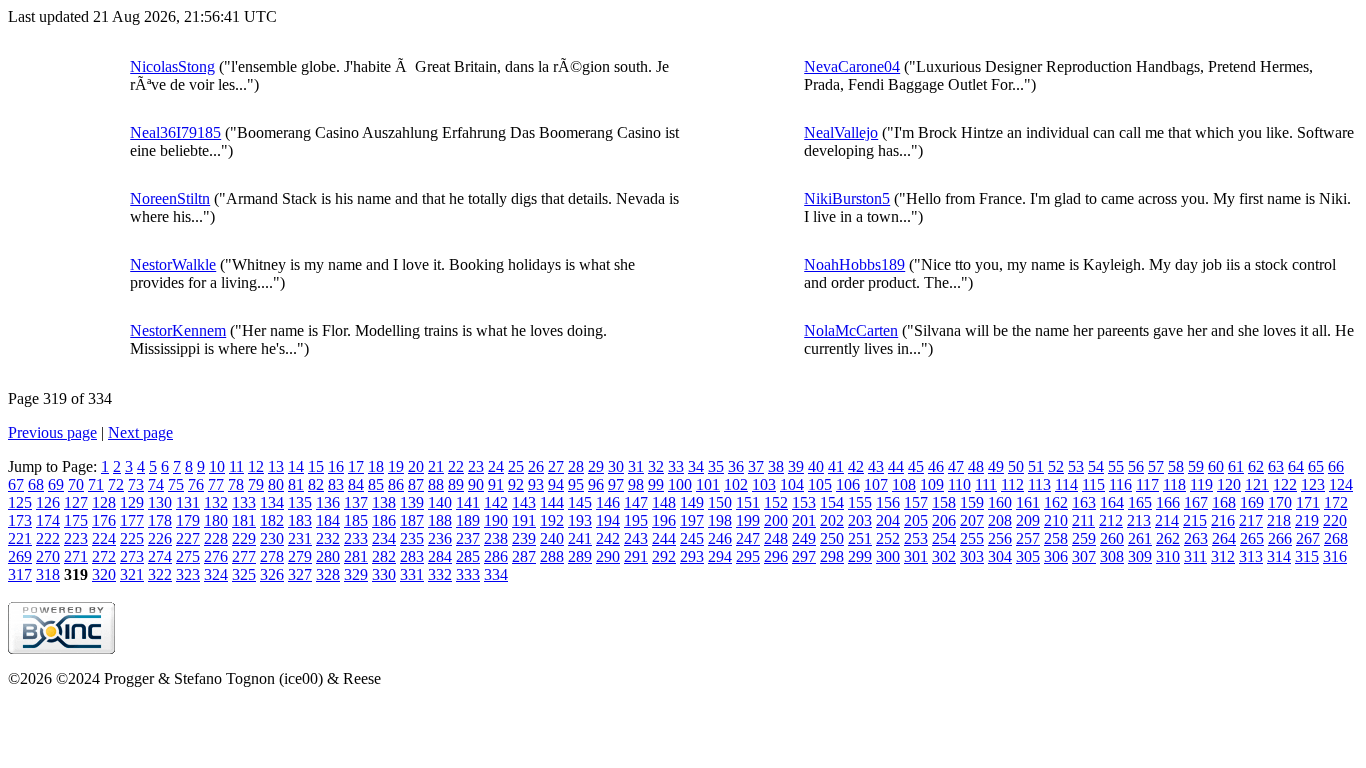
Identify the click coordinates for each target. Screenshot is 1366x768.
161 (1028, 502)
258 (1056, 538)
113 (1039, 484)
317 (20, 574)
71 (96, 484)
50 (1016, 466)
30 (616, 466)
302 (944, 556)
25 (516, 466)
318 (48, 574)
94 (556, 484)
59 (1196, 466)
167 (1196, 502)
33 (676, 466)
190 (496, 520)
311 (1195, 556)
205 (916, 520)
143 (524, 502)
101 (708, 484)
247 (748, 538)
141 (468, 502)
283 (412, 556)
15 (316, 466)
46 (936, 466)
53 (1076, 466)
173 (20, 520)
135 (300, 502)
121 (1257, 484)
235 (412, 538)
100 (680, 484)
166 (1168, 502)
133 (244, 502)
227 (188, 538)
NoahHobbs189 (854, 264)
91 (496, 484)
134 (272, 502)
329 (356, 574)
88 (436, 484)
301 (916, 556)
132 (216, 502)
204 (888, 520)
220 (1335, 520)
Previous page (52, 432)
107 (876, 484)
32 (656, 466)
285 (468, 556)
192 (552, 520)
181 (244, 520)
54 (1096, 466)
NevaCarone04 (852, 66)
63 (1276, 466)
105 (820, 484)
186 (384, 520)
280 (328, 556)
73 (136, 484)
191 (524, 520)
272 (104, 556)
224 (104, 538)
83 (336, 484)
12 (256, 466)
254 (944, 538)
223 (76, 538)
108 (904, 484)
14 (296, 466)
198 (720, 520)
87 (416, 484)
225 (132, 538)
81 (296, 484)
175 (76, 520)
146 (608, 502)
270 (48, 556)
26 (536, 466)
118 (1174, 484)
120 (1229, 484)
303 (972, 556)
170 (1280, 502)
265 (1252, 538)
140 (440, 502)
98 (636, 484)
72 (116, 484)
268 (1336, 538)
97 (616, 484)
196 (664, 520)
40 (816, 466)
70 (76, 484)
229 (244, 538)
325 (244, 574)
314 (1279, 556)
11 (236, 466)
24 (496, 466)
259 (1084, 538)
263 (1196, 538)
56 (1136, 466)
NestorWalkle (173, 264)
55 (1116, 466)
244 (664, 538)
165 (1140, 502)
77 (216, 484)
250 (832, 538)
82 (316, 484)
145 (580, 502)
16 (336, 466)
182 (272, 520)
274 (160, 556)
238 (496, 538)
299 (860, 556)
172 (1336, 502)
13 (276, 466)
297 (804, 556)
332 (440, 574)
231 (300, 538)
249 (804, 538)
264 (1224, 538)
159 (972, 502)
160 (1000, 502)
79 (256, 484)
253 (916, 538)
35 (716, 466)
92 (516, 484)
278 (272, 556)
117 (1147, 484)
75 (176, 484)
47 (956, 466)
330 (384, 574)
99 (656, 484)
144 (552, 502)
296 (776, 556)
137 (356, 502)
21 (436, 466)
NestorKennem (178, 330)
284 (440, 556)
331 (412, 574)
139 (412, 502)
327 (300, 574)
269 (20, 556)
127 (76, 502)
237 (468, 538)
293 (692, 556)
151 (748, 502)
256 (1000, 538)
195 (636, 520)
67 (16, 484)
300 (888, 556)
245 (692, 538)
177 (132, 520)
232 (328, 538)
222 (48, 538)
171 (1308, 502)
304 (1000, 556)
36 (736, 466)
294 (720, 556)
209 (1028, 520)
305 (1028, 556)
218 (1279, 520)
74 (156, 484)
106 (848, 484)
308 (1112, 556)
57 (1156, 466)
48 (976, 466)
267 (1308, 538)
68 (36, 484)
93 (536, 484)
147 (636, 502)
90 (476, 484)
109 (932, 484)
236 (440, 538)
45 (916, 466)
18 (376, 466)
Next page (140, 432)
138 (384, 502)
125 (20, 502)
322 (160, 574)
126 (48, 502)
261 (1140, 538)
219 (1307, 520)
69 (56, 484)
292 (664, 556)
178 (160, 520)
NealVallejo (841, 132)
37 (756, 466)
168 (1224, 502)
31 (636, 466)
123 (1313, 484)
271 (76, 556)
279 (300, 556)
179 (188, 520)
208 (1000, 520)
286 (496, 556)
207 (972, 520)
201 (804, 520)
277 (244, 556)
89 (456, 484)
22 (456, 466)
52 (1056, 466)
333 (468, 574)
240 (552, 538)
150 (720, 502)
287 (524, 556)
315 (1307, 556)
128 (104, 502)
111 (986, 484)
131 (188, 502)
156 (888, 502)
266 (1280, 538)
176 (104, 520)
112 (1012, 484)
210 (1056, 520)
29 (596, 466)
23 (476, 466)
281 (356, 556)
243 (636, 538)
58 (1176, 466)
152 (776, 502)
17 (356, 466)
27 (556, 466)
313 (1251, 556)
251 (860, 538)
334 (496, 574)
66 (1336, 466)
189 (468, 520)
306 (1056, 556)
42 (856, 466)
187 (412, 520)
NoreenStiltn (170, 198)
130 (160, 502)
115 (1093, 484)
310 (1168, 556)
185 (356, 520)
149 (692, 502)
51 (1036, 466)
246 (720, 538)
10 (217, 466)
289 (580, 556)
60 (1216, 466)
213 (1139, 520)
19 (396, 466)
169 (1252, 502)
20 (416, 466)
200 (776, 520)
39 (796, 466)
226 (160, 538)
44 (896, 466)
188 (440, 520)
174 (48, 520)
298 (832, 556)
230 (272, 538)
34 (696, 466)
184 (328, 520)
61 (1236, 466)
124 (1341, 484)
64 (1296, 466)
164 (1112, 502)
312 (1223, 556)
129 (132, 502)
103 (764, 484)
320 (104, 574)
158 (944, 502)
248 (776, 538)
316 (1335, 556)
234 (384, 538)
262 (1168, 538)
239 (524, 538)
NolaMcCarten (851, 330)
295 (748, 556)
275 (188, 556)
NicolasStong (172, 66)
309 (1140, 556)
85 (376, 484)
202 (832, 520)
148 (664, 502)
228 (216, 538)
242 (608, 538)
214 (1167, 520)
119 (1201, 484)
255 (972, 538)
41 (836, 466)
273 (132, 556)
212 (1111, 520)
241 (580, 538)
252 (888, 538)
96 (596, 484)
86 (396, 484)
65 (1316, 466)
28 (576, 466)
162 (1056, 502)
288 (552, 556)
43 (876, 466)
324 (216, 574)
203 (860, 520)
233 (356, 538)
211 (1083, 520)
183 (300, 520)
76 (196, 484)
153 (804, 502)
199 (748, 520)
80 (276, 484)
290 (608, 556)
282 (384, 556)
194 (608, 520)
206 (944, 520)
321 (132, 574)
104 (792, 484)
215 (1195, 520)
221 (20, 538)
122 (1285, 484)
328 (328, 574)
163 (1084, 502)
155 (860, 502)
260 (1112, 538)
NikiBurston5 (847, 198)
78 (236, 484)
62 (1256, 466)
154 (832, 502)
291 (636, 556)
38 (776, 466)
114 (1066, 484)
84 (356, 484)
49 (996, 466)
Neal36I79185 (175, 132)
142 (496, 502)
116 (1120, 484)
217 (1251, 520)
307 (1084, 556)
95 (576, 484)
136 (328, 502)
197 (692, 520)
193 (580, 520)
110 (959, 484)
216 (1223, 520)
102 (736, 484)
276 (216, 556)
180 (216, 520)
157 (916, 502)
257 (1028, 538)
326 (272, 574)
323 (188, 574)
